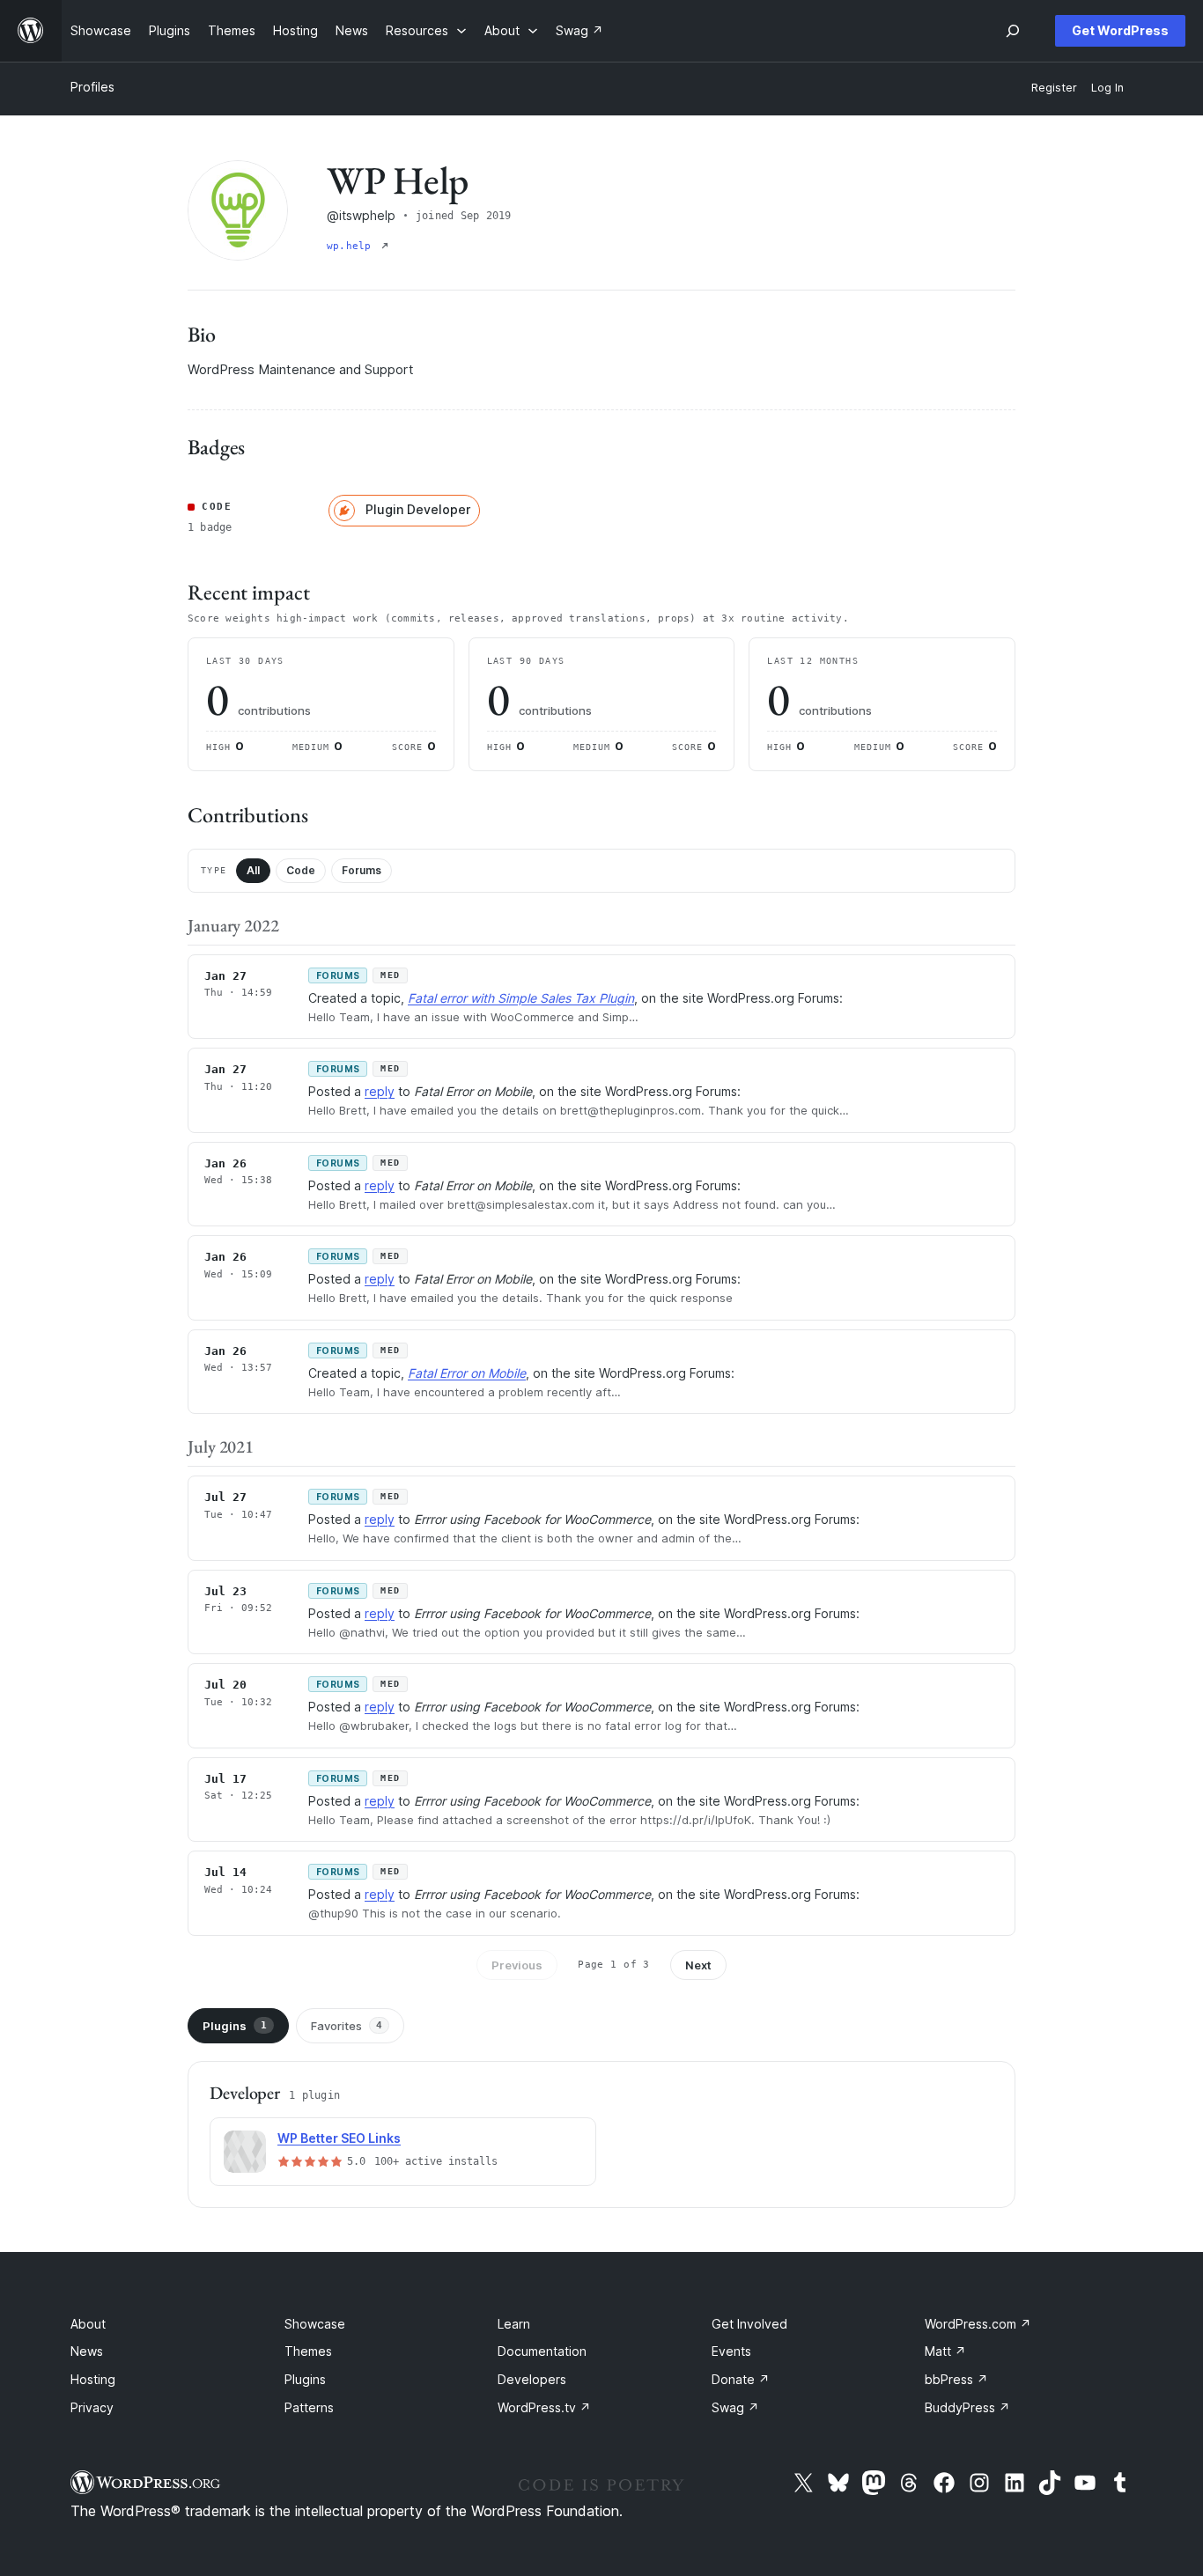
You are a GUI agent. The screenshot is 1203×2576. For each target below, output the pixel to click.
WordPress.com (978, 2324)
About (88, 2324)
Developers (532, 2379)
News (87, 2351)
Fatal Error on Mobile (467, 1373)
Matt (945, 2351)
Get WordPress (1120, 30)
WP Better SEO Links (339, 2138)
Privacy (92, 2407)
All (253, 870)
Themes (308, 2351)
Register (1054, 88)
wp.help (352, 246)
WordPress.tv (544, 2407)
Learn (514, 2324)
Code (301, 870)
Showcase (315, 2324)
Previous (517, 1965)
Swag (735, 2407)
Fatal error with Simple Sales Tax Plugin (521, 998)
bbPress (956, 2379)
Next (698, 1965)
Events (731, 2351)
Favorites (347, 2026)
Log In (1107, 88)
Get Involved (749, 2324)
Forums (362, 870)
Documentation (542, 2351)
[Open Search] (1013, 31)
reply (380, 1091)
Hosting (93, 2379)
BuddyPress (967, 2407)
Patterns (309, 2407)
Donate (741, 2379)
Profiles (92, 87)
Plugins (235, 2026)
